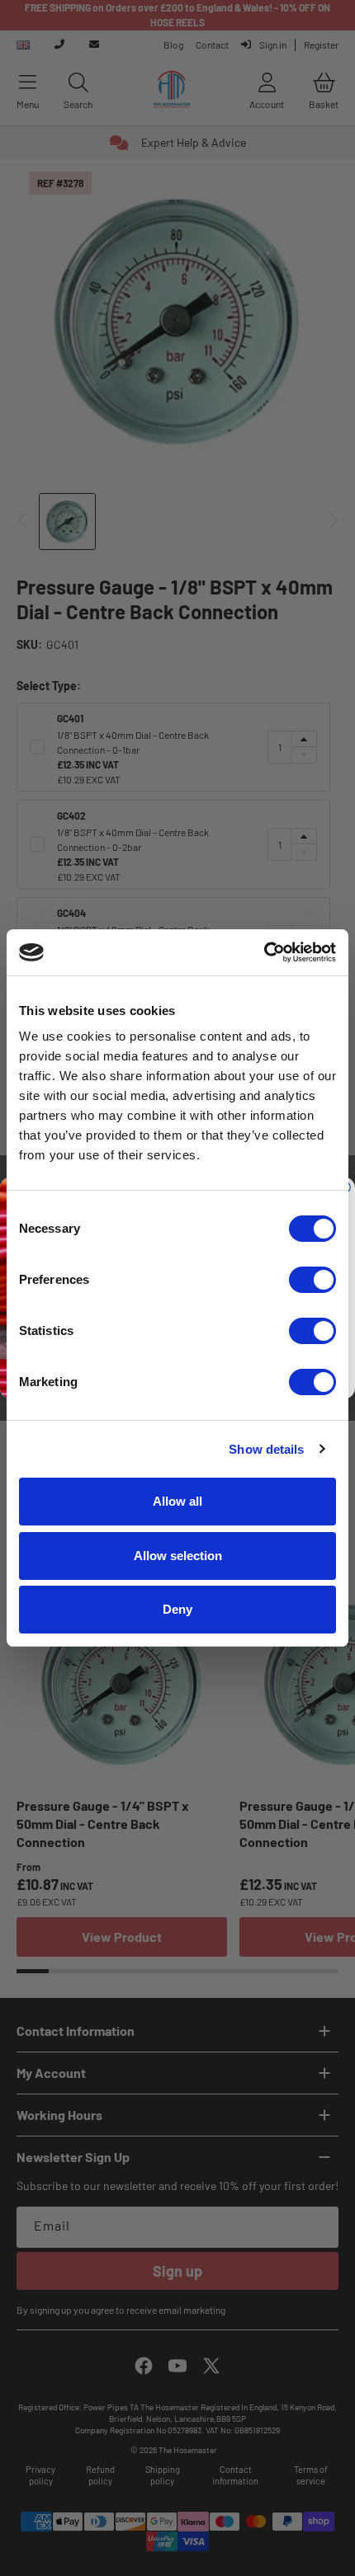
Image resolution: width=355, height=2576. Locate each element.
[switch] (312, 1280)
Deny (177, 1609)
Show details (266, 1449)
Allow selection (178, 1556)
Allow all (177, 1501)
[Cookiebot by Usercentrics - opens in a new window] (264, 952)
